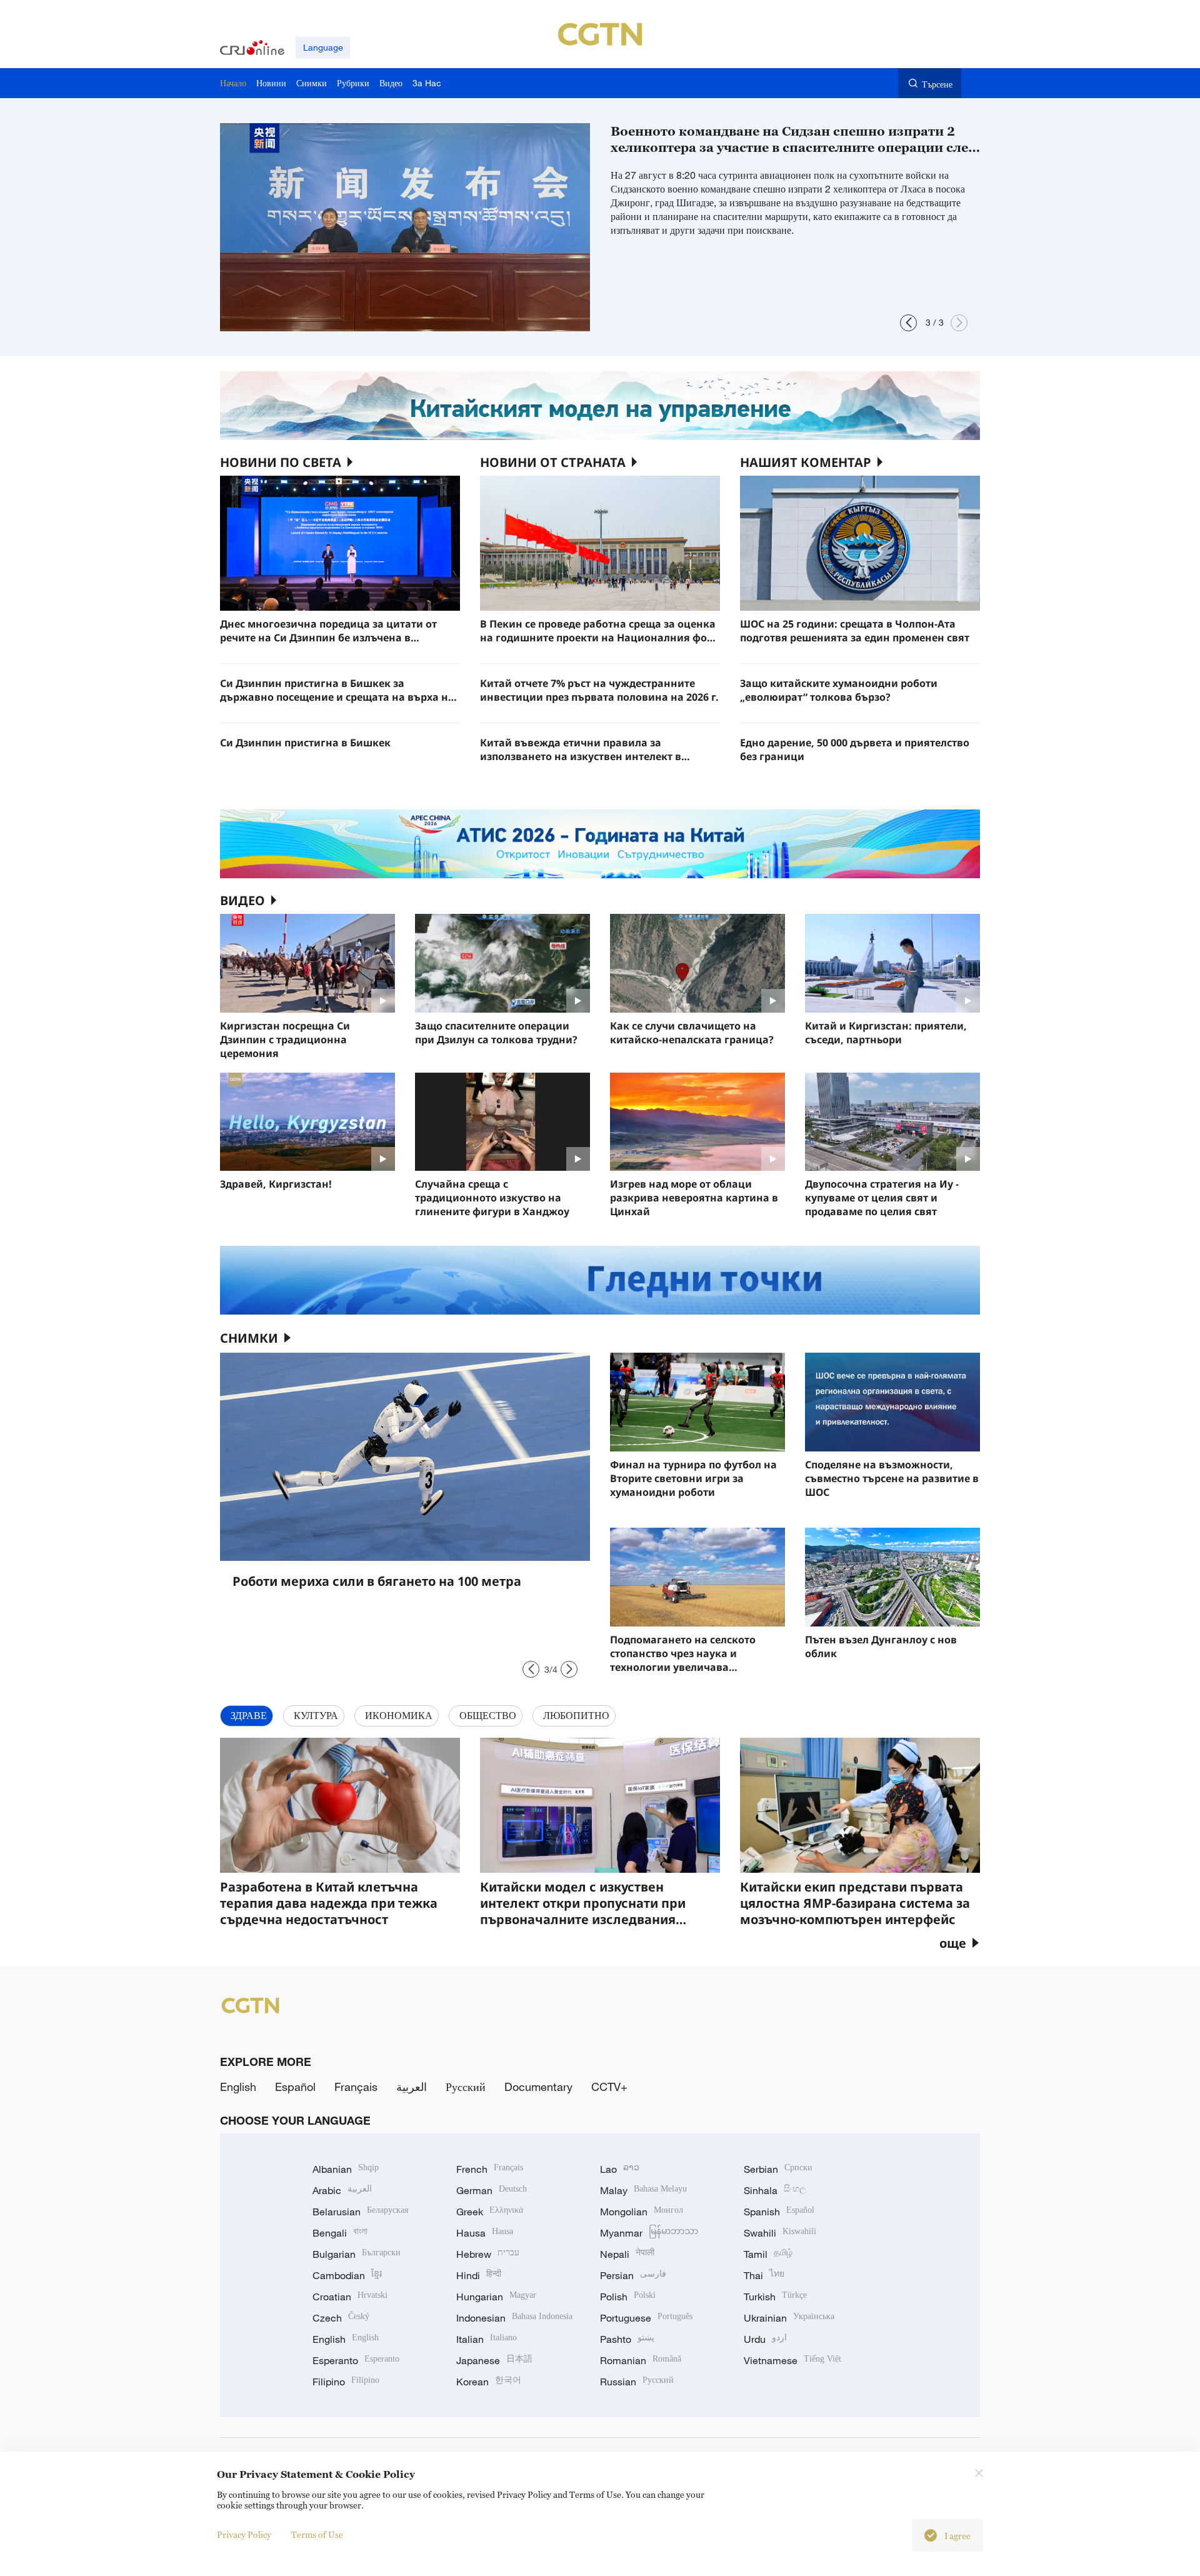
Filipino (346, 2382)
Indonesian (514, 2318)
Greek (490, 2212)
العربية (412, 2087)
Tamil (768, 2254)
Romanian (641, 2360)
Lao (620, 2169)
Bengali (340, 2233)
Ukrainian (789, 2318)
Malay (643, 2190)
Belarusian (360, 2212)
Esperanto (356, 2360)
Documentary (538, 2087)
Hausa (485, 2233)
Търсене (937, 84)
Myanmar (649, 2233)
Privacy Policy (244, 2534)
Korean (489, 2382)
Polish (628, 2297)
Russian (637, 2382)
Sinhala (775, 2190)
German (492, 2190)
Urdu (765, 2339)
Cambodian (347, 2275)
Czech (341, 2318)
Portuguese (646, 2318)
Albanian (346, 2169)
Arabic (342, 2190)
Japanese (494, 2360)
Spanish (779, 2212)
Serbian (778, 2169)
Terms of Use (317, 2534)
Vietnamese (792, 2360)
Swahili (780, 2233)
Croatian (350, 2297)
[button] (908, 323)
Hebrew (488, 2254)
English (238, 2087)
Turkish (775, 2297)
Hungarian (496, 2297)
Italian (487, 2339)
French (490, 2169)
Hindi (479, 2275)
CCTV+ (609, 2087)
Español (295, 2087)
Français (356, 2087)
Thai (764, 2275)
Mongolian (642, 2212)
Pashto (627, 2339)
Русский (466, 2087)
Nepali (627, 2254)
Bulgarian (357, 2254)
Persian (633, 2275)
